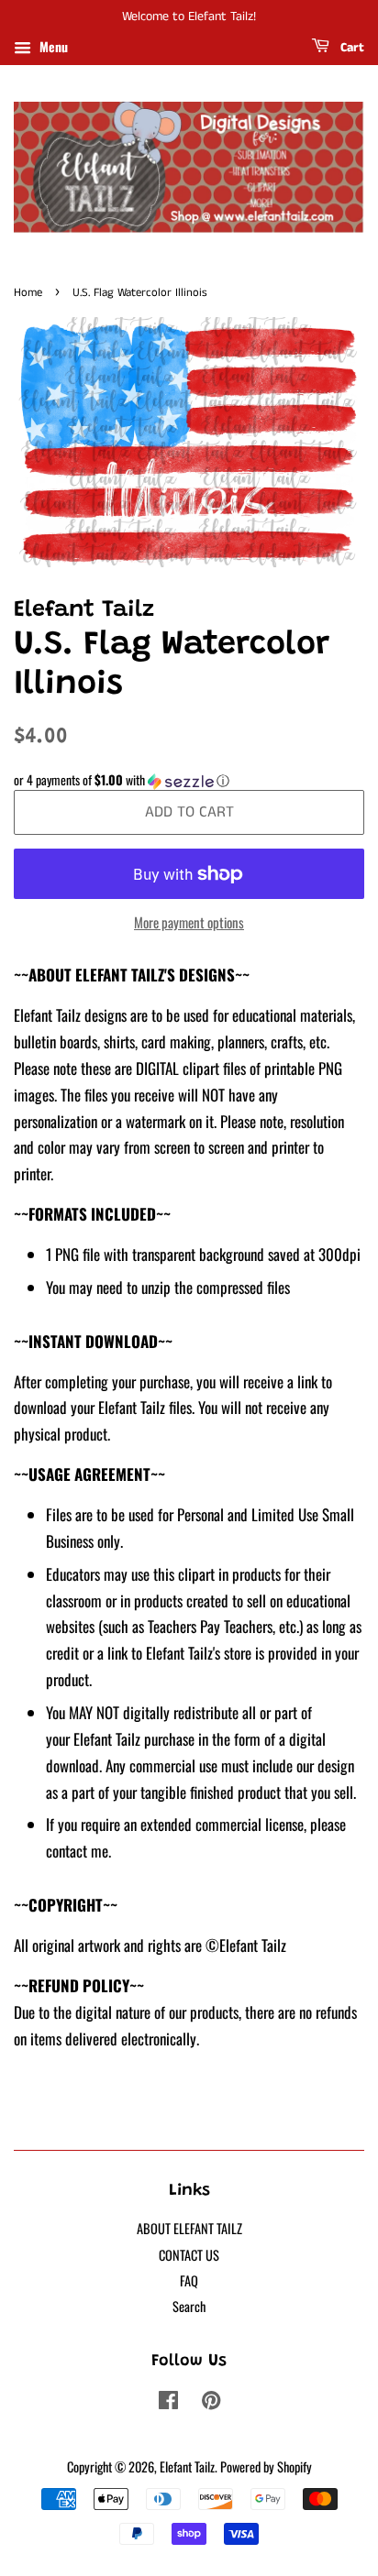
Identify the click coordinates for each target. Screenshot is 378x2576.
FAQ (189, 2280)
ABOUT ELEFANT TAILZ (189, 2228)
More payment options (189, 922)
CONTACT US (189, 2255)
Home (28, 292)
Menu (52, 46)
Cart (350, 48)
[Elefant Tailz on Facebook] (168, 2402)
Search (189, 2306)
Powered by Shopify (266, 2466)
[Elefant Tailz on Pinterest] (211, 2402)
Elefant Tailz (187, 2466)
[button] (189, 780)
